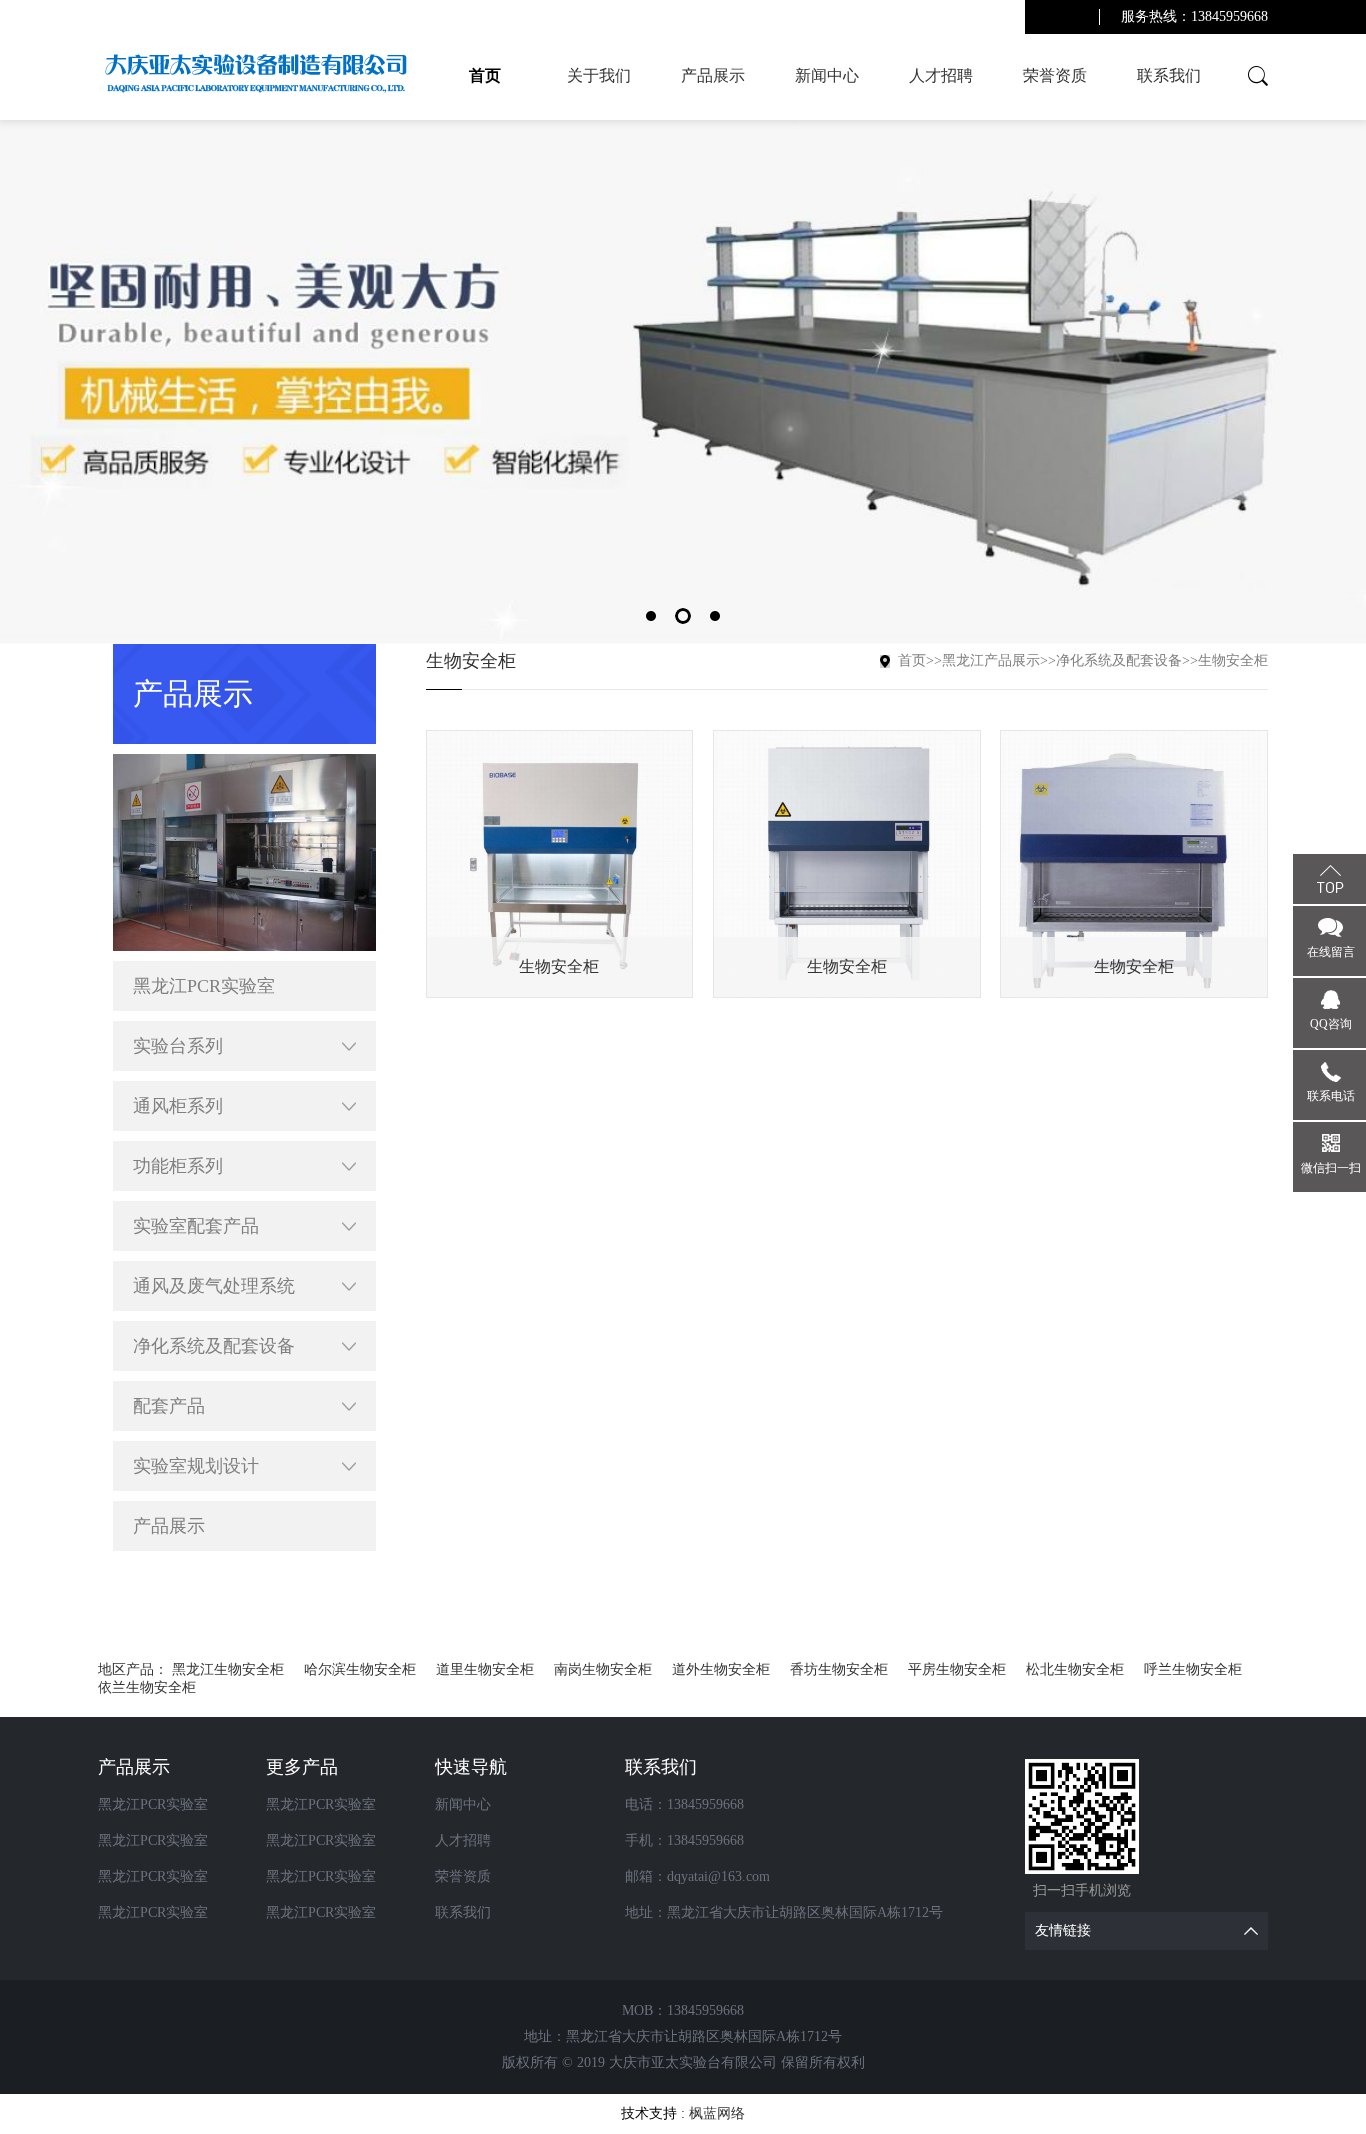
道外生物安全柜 (721, 1669)
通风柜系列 (178, 1106)
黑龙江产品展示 (991, 660)
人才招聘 (941, 75)
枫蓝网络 (717, 2113)
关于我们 (599, 75)
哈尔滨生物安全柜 (360, 1669)
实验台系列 (178, 1046)
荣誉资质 (1055, 75)
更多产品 (302, 1767)
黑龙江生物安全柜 (228, 1669)
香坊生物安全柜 (839, 1669)
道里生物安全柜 (485, 1669)
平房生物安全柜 (957, 1669)
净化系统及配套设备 (214, 1346)
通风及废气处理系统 (214, 1286)
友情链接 (1063, 1930)
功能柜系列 (178, 1166)
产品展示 (713, 75)
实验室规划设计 (196, 1466)
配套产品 (169, 1406)
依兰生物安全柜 (147, 1687)
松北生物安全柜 (1075, 1669)
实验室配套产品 (196, 1226)
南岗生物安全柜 (603, 1669)
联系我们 (1169, 75)
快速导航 (471, 1767)
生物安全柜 (1233, 660)
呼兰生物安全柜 (1193, 1669)
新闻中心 (827, 75)
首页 (485, 75)
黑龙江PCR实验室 (204, 986)
